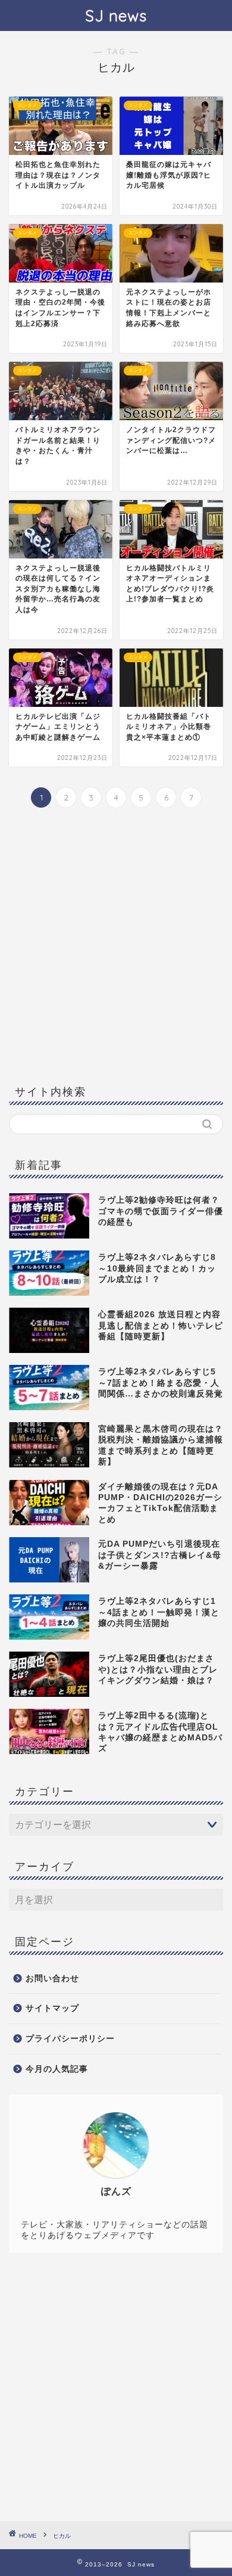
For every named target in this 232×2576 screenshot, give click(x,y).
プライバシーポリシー (70, 2039)
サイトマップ (52, 2008)
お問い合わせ (52, 1978)
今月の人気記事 (57, 2069)
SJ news (116, 15)
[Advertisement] (116, 945)
